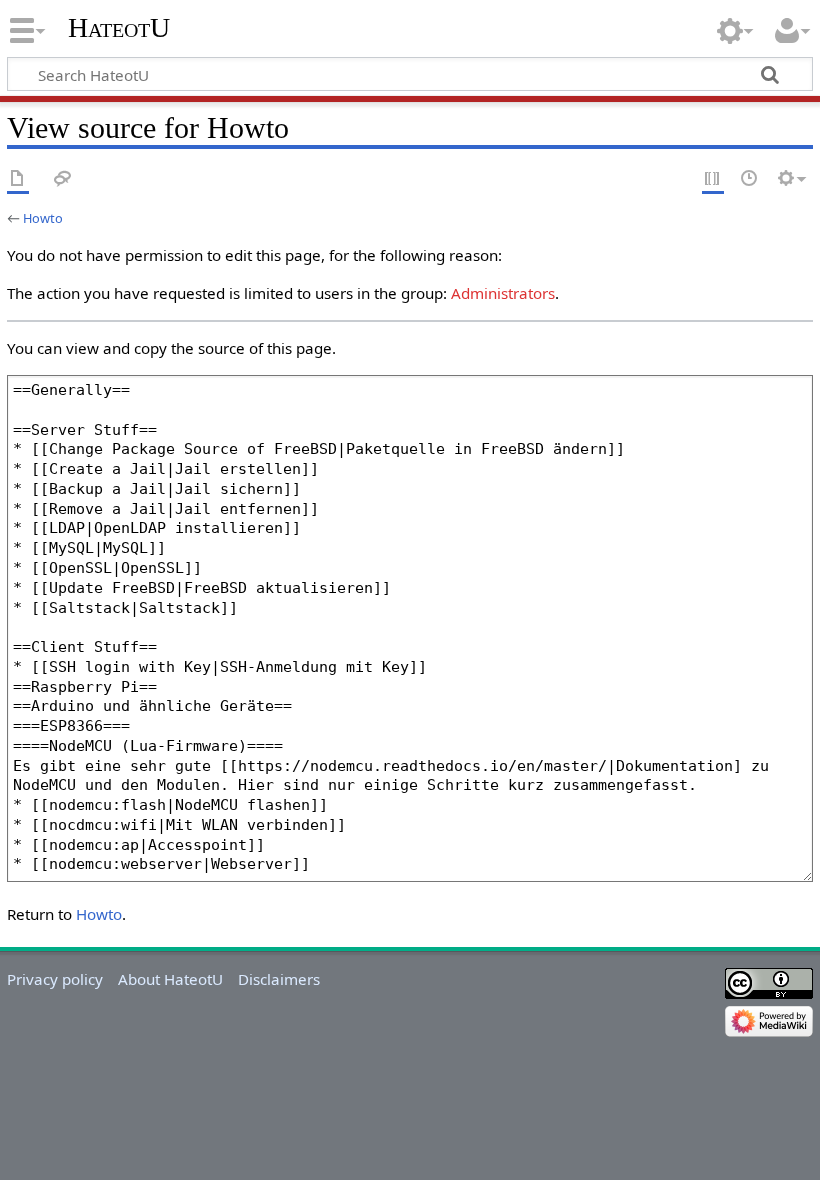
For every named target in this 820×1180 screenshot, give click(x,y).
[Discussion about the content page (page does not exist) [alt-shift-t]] (63, 179)
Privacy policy (55, 979)
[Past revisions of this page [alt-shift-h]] (750, 179)
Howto (43, 218)
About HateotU (170, 979)
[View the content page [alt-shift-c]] (18, 179)
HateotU (119, 27)
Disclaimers (279, 979)
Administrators (503, 293)
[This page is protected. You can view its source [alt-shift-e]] (713, 179)
